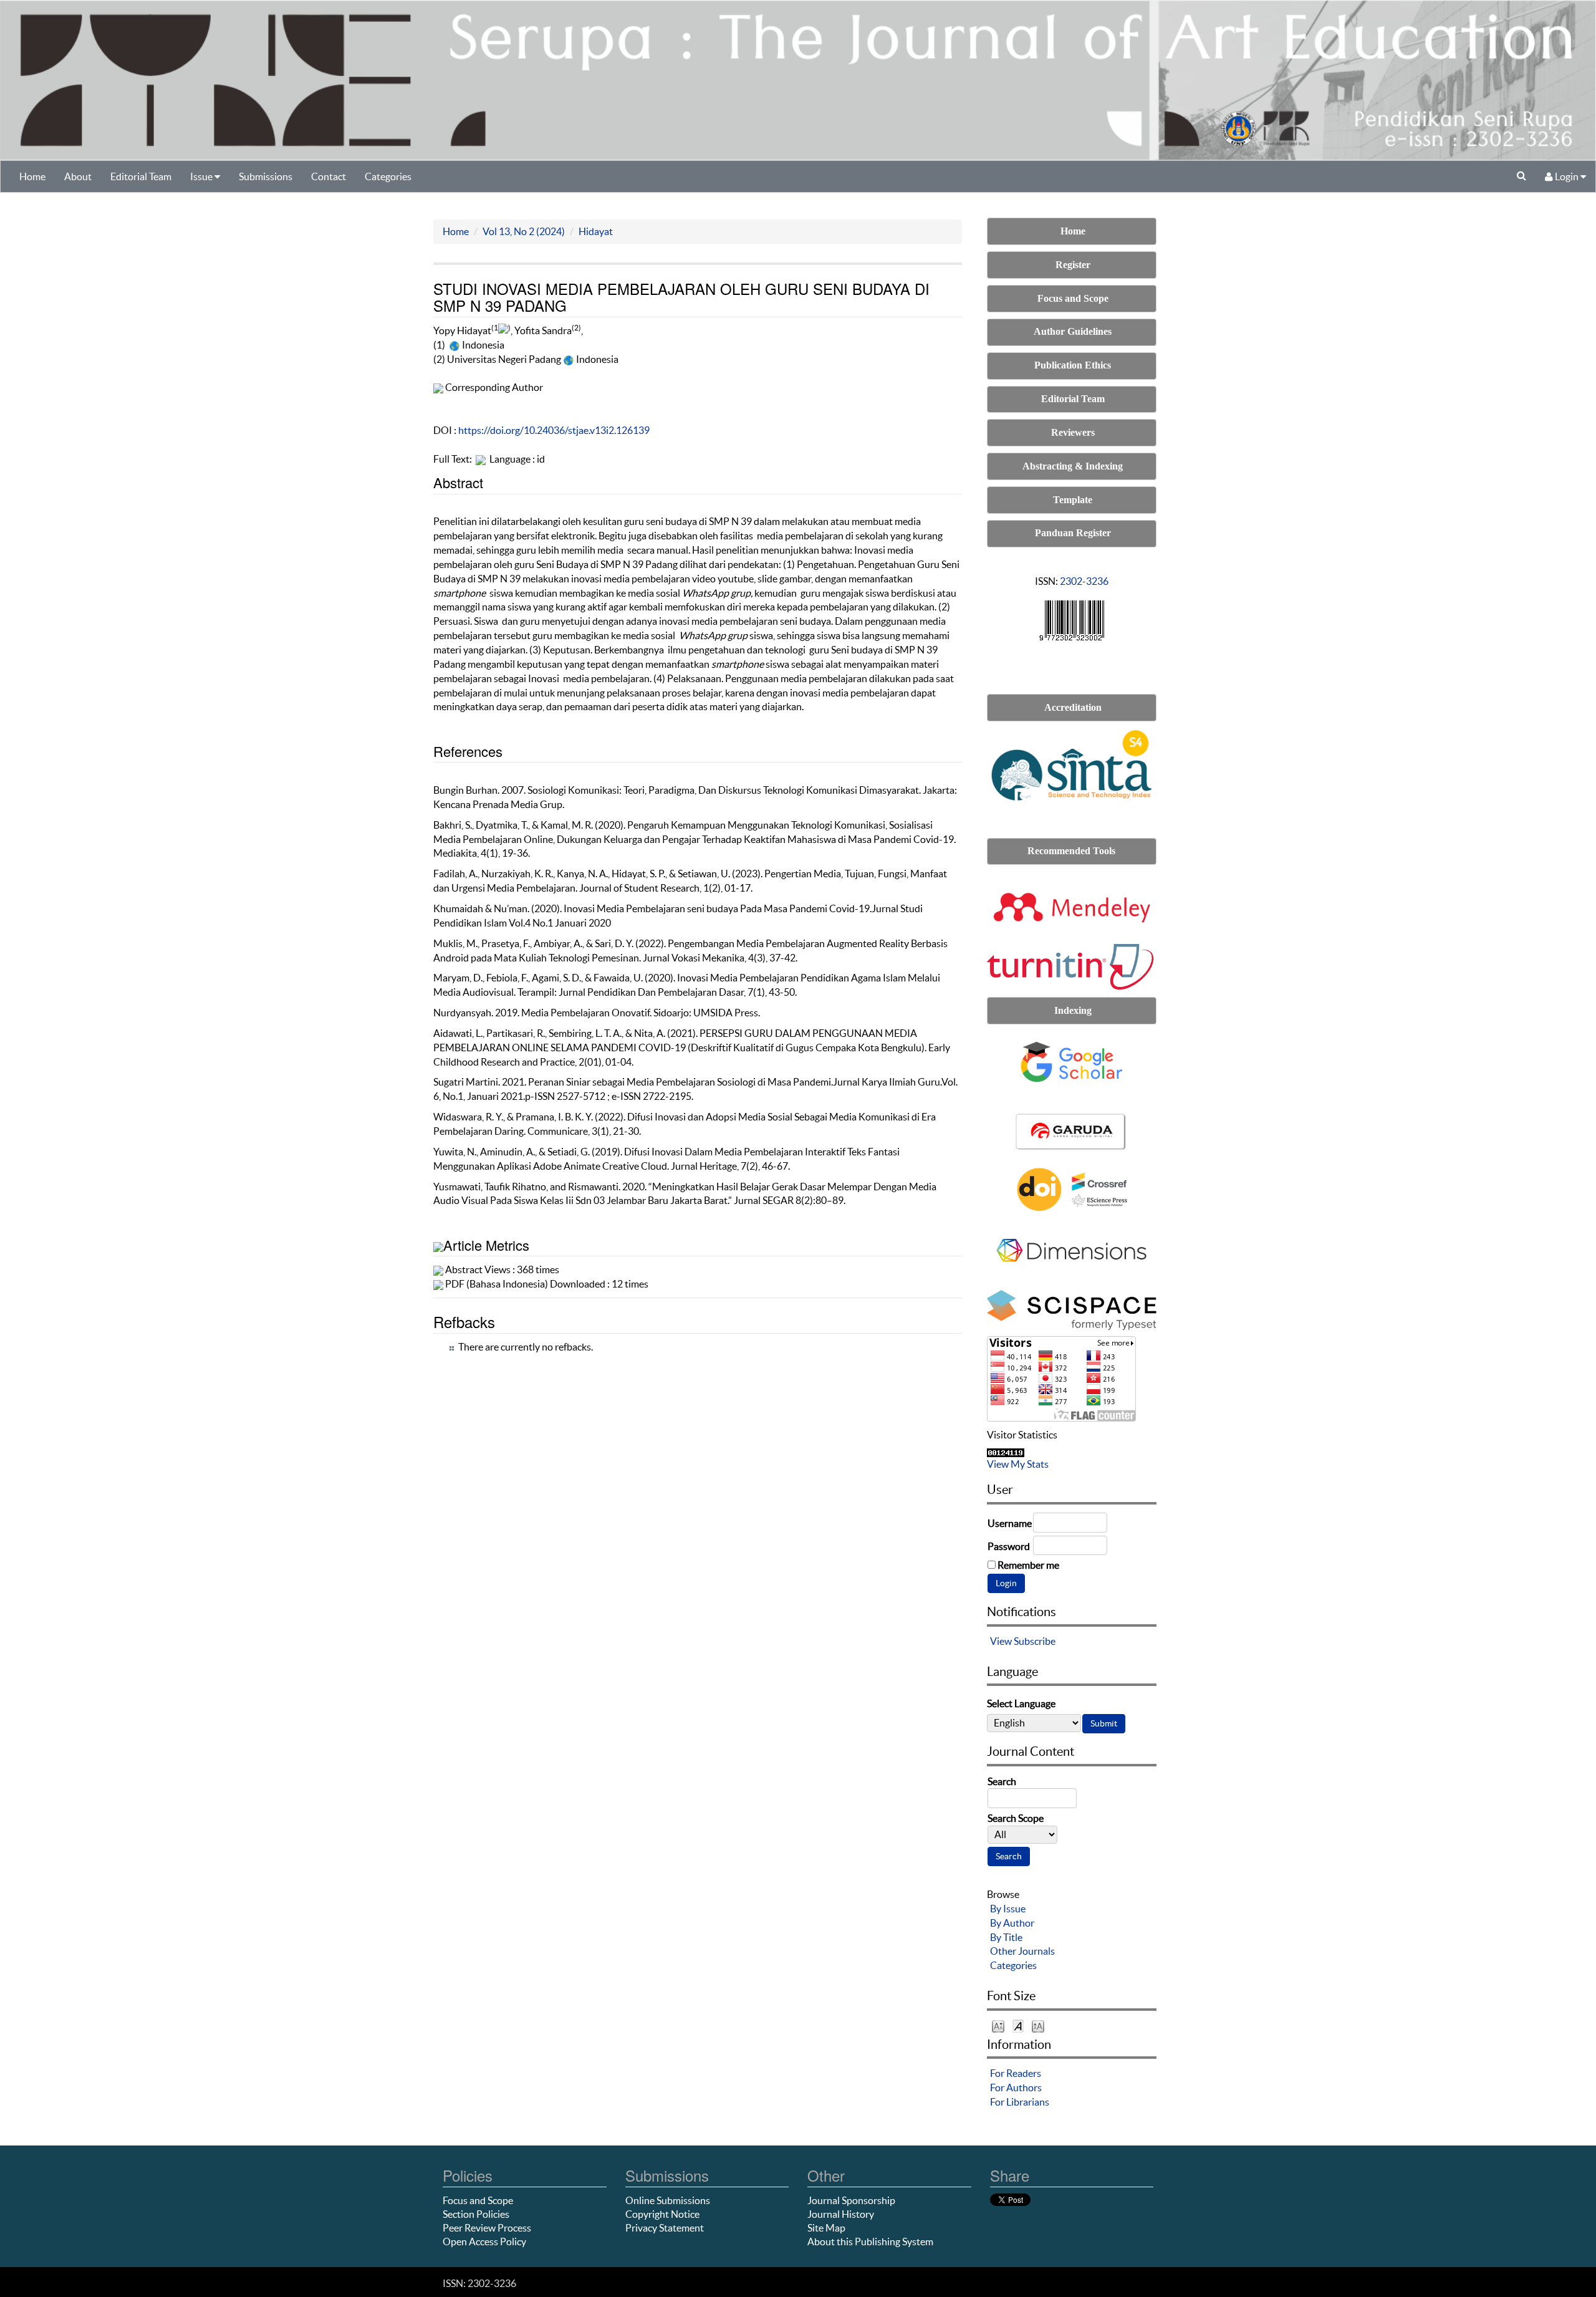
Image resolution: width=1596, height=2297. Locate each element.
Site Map (826, 2228)
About (78, 176)
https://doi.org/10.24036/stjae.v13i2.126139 (554, 430)
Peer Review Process (487, 2228)
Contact (329, 176)
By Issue (1008, 1909)
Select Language (1021, 1703)
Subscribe (1035, 1641)
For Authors (1016, 2088)
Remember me (1028, 1565)
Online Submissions (668, 2200)
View (1001, 1641)
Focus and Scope (478, 2200)
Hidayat (596, 231)
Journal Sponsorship (851, 2200)
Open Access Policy (484, 2242)
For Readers (1016, 2073)
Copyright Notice (662, 2214)
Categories (388, 176)
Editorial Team (141, 176)
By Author (1012, 1923)
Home (32, 176)
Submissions (266, 176)
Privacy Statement (665, 2228)
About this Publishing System (870, 2242)
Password (1009, 1546)
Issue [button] (202, 176)
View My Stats (1018, 1464)
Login (1567, 176)
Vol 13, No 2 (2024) (524, 231)
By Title (1006, 1937)
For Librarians (1020, 2102)
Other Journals (1022, 1951)
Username (1010, 1523)
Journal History (841, 2214)
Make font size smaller (998, 2025)
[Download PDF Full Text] (481, 459)
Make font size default (1018, 2025)
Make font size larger (1038, 2025)
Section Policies (476, 2214)
